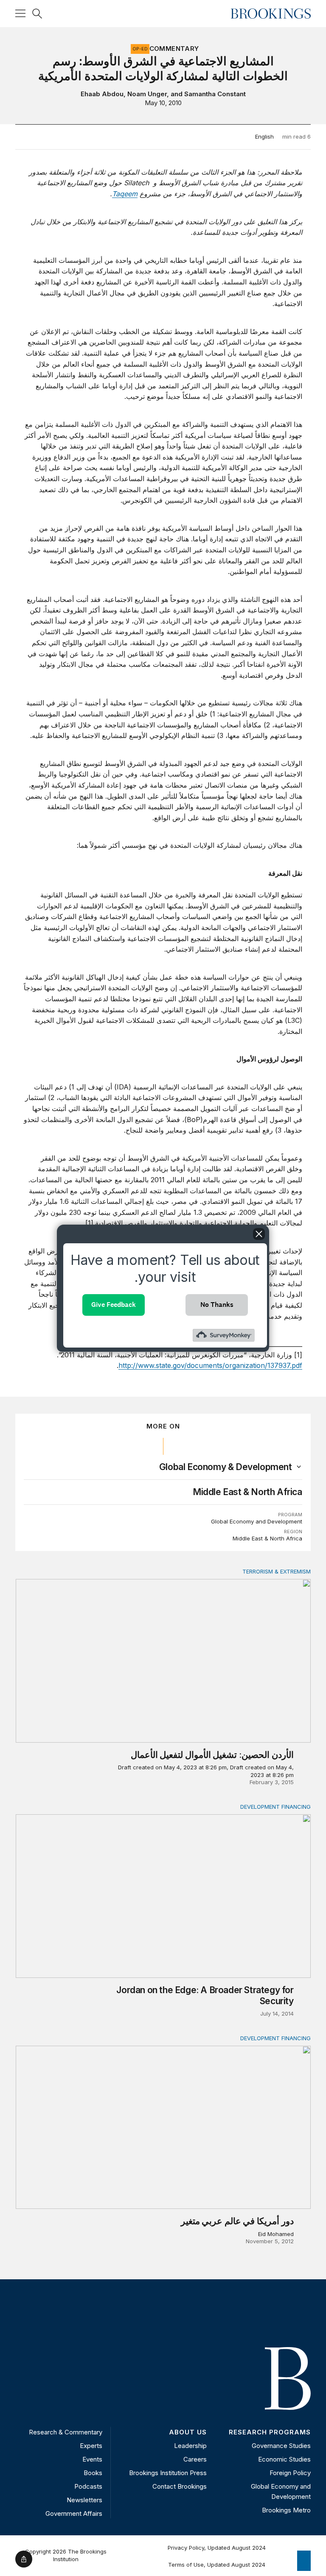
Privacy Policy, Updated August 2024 (217, 2548)
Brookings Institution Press (168, 2473)
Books (93, 2473)
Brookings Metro (286, 2510)
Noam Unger (147, 94)
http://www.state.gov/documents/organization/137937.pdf (210, 1365)
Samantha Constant (215, 94)
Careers (195, 2459)
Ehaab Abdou (102, 94)
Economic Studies (284, 2459)
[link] (226, 1467)
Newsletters (84, 2500)
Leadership (190, 2446)
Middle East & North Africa (247, 1492)
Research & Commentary (66, 2432)
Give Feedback (114, 1305)
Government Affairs (74, 2513)
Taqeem (125, 194)
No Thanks (217, 1305)
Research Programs (270, 2432)
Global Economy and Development (257, 1521)
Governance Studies (281, 2446)
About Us (188, 2432)
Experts (91, 2446)
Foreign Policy (290, 2473)
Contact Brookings (180, 2486)
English (264, 136)
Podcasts (88, 2486)
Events (92, 2459)
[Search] (37, 14)
